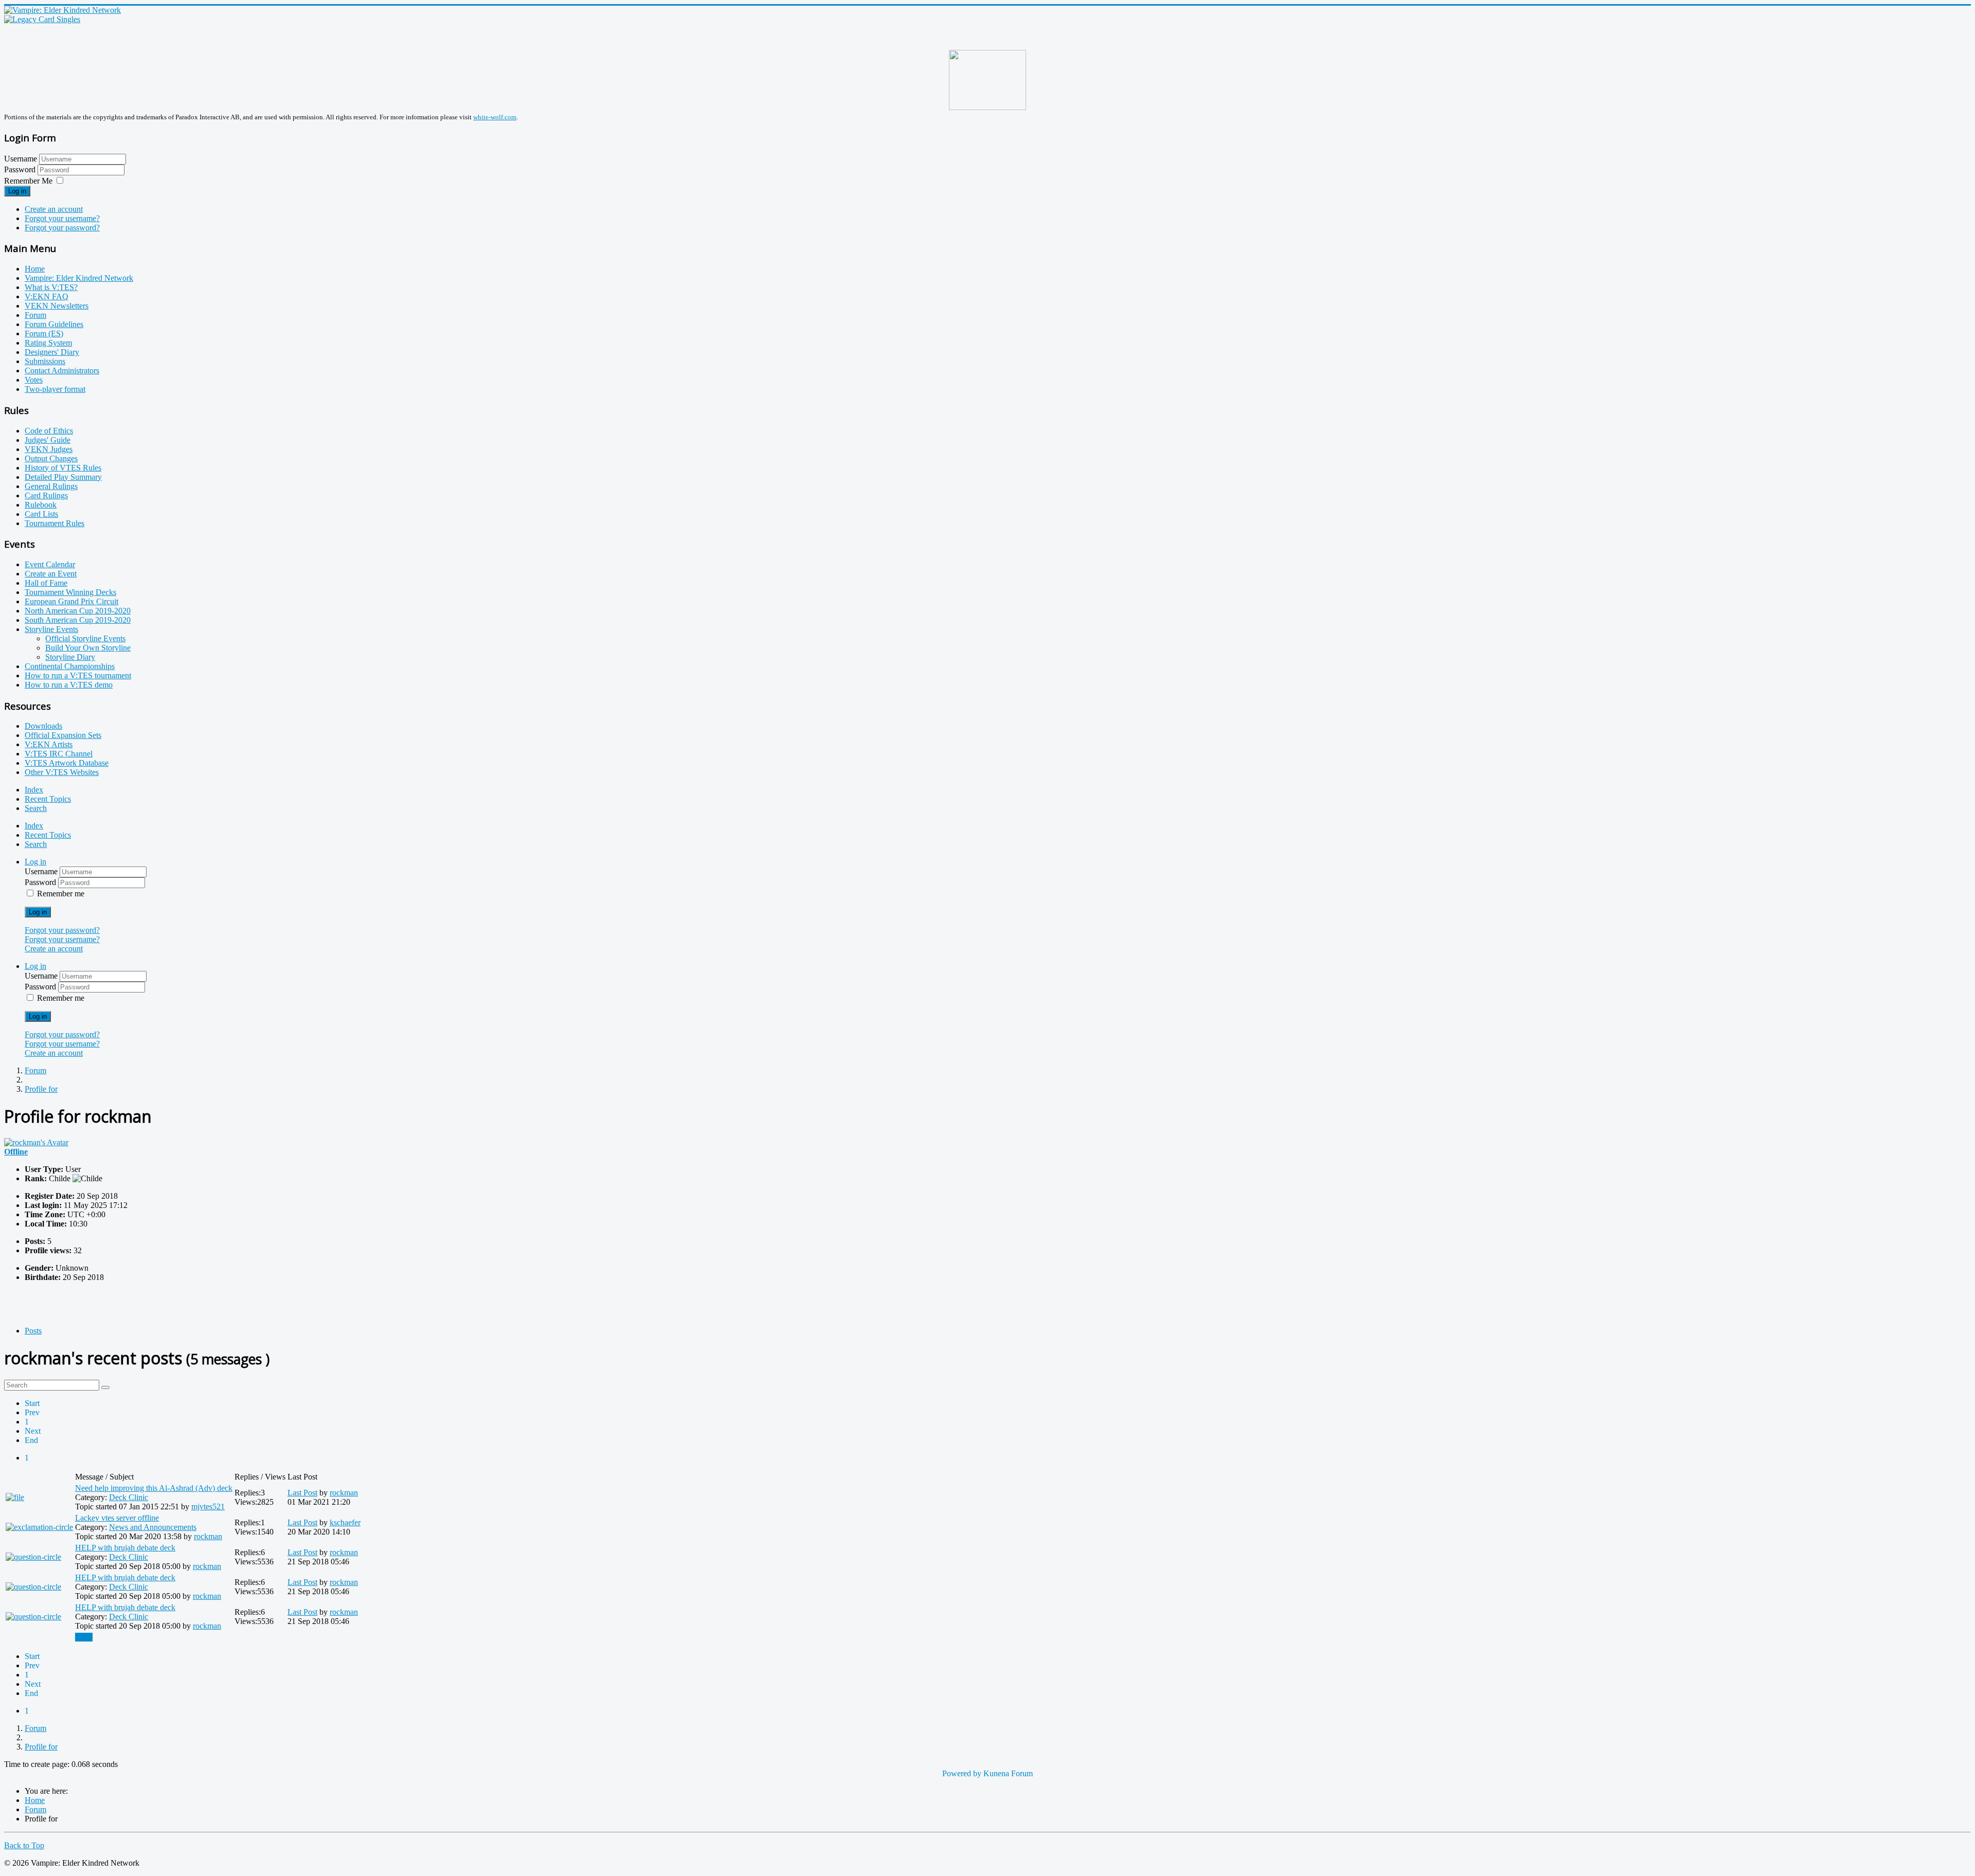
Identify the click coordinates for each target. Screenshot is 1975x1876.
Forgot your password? (62, 228)
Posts (33, 1331)
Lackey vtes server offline (117, 1518)
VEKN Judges (49, 449)
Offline (16, 1152)
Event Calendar (50, 564)
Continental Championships (70, 666)
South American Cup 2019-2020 (78, 620)
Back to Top (24, 1845)
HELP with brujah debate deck (125, 1548)
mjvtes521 (208, 1507)
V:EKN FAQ (47, 296)
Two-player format (55, 389)
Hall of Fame (46, 583)
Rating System (48, 343)
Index (34, 790)
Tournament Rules (55, 523)
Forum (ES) (44, 333)
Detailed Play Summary (63, 477)
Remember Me (28, 181)
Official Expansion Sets (63, 735)
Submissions (45, 361)
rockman (344, 1493)
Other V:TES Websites (62, 772)
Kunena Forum (1008, 1773)
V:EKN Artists (49, 744)
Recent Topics (48, 799)
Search (36, 808)
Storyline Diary (70, 657)
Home (35, 269)
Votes (34, 380)
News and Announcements (153, 1527)
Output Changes (51, 458)
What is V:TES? (51, 287)
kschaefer (345, 1522)
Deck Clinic (129, 1497)
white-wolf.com (495, 117)
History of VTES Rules (63, 468)
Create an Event (51, 574)
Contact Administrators (62, 371)
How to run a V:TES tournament (78, 675)
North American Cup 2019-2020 (78, 611)
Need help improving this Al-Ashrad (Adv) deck (154, 1488)
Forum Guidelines (54, 324)
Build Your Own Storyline (88, 648)
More (84, 1637)
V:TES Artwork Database (67, 763)
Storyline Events (51, 629)
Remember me (61, 894)
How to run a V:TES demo (69, 685)
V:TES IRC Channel (59, 754)
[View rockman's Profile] (36, 1142)
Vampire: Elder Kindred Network (79, 278)
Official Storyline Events (85, 638)
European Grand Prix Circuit (71, 601)
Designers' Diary (52, 352)
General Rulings (51, 486)
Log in (17, 191)
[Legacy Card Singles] (42, 19)
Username (21, 159)
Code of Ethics (49, 431)
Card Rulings (46, 495)
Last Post (302, 1493)
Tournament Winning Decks (70, 592)
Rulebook (41, 505)
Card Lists (41, 514)
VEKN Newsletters (57, 306)
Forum (35, 315)
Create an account (54, 209)
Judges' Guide (48, 440)
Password (21, 169)
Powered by (962, 1773)
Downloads (43, 726)
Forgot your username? (62, 218)
